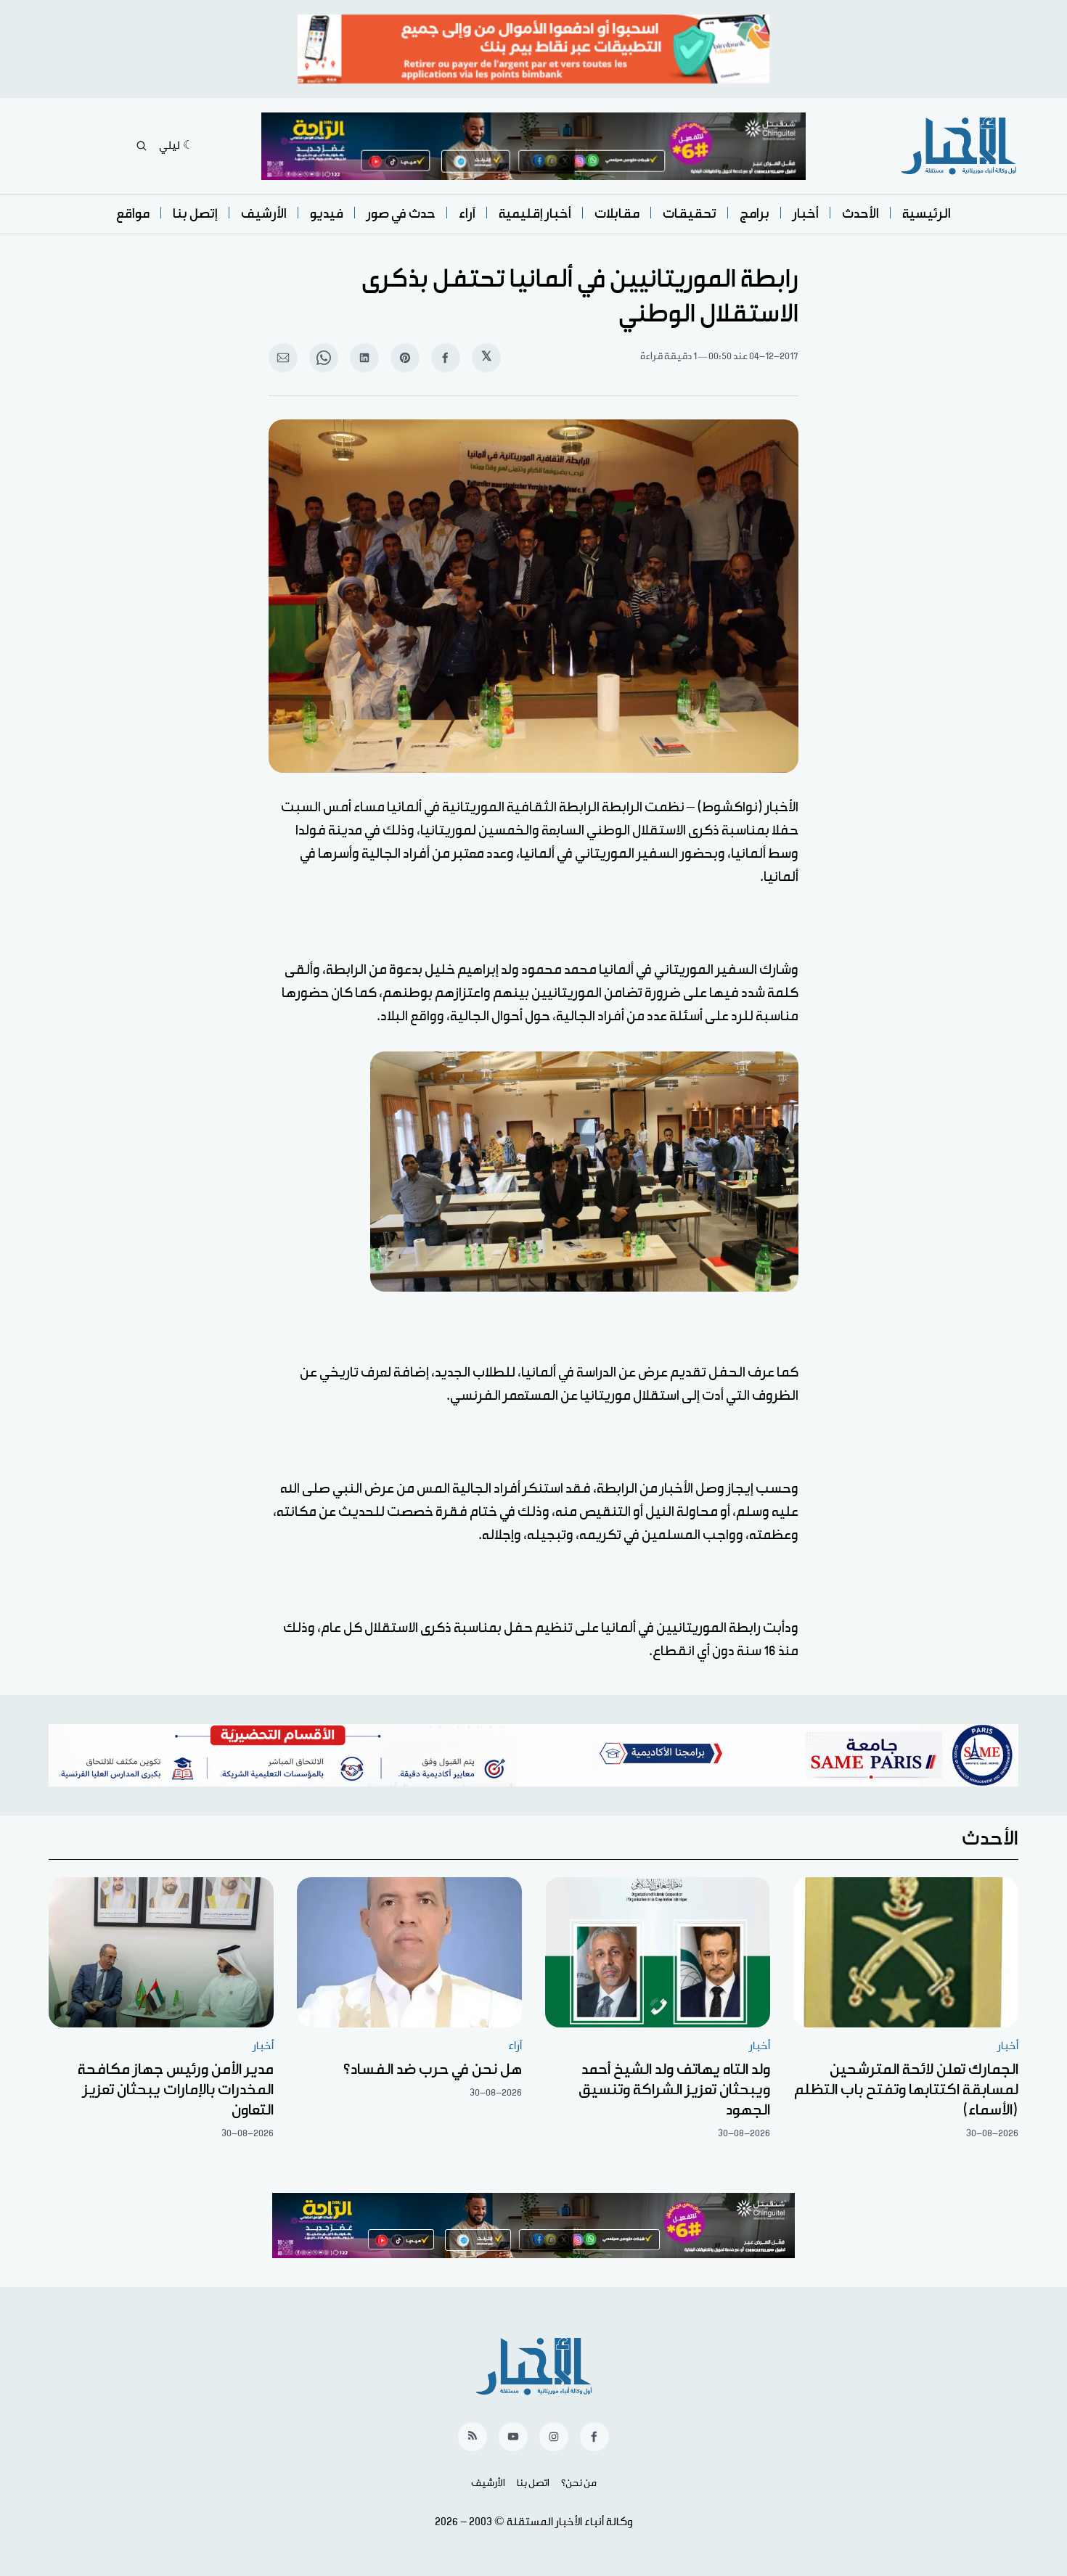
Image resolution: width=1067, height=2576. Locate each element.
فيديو (327, 214)
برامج (755, 214)
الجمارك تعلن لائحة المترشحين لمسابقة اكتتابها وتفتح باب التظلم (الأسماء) (906, 2090)
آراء (467, 214)
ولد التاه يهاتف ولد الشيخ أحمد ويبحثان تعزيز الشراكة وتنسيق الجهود (674, 2090)
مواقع (133, 214)
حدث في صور (401, 214)
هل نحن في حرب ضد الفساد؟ (433, 2070)
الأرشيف (264, 214)
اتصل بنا (533, 2483)
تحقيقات (690, 214)
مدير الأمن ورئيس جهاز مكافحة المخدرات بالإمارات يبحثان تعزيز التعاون (176, 2090)
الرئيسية (927, 214)
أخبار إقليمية (535, 214)
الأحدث (860, 214)
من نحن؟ (579, 2483)
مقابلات (617, 214)
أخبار (806, 214)
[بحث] (142, 146)
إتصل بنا (195, 214)
